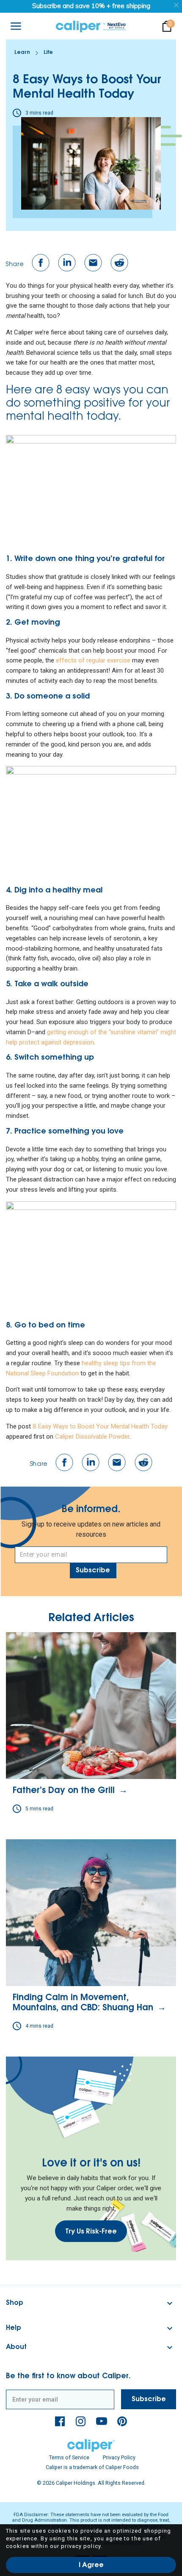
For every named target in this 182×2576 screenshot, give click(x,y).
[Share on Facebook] (41, 263)
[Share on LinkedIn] (67, 263)
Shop (15, 2303)
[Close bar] (177, 5)
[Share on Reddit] (119, 263)
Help (14, 2328)
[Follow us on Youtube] (102, 2421)
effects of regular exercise (93, 660)
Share (15, 265)
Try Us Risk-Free (91, 2232)
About (16, 2347)
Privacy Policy (119, 2457)
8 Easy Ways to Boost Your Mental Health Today (100, 1426)
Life (48, 53)
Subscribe (93, 1571)
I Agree (91, 2565)
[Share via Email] (93, 263)
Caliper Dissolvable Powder (92, 1437)
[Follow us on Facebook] (60, 2421)
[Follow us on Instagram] (81, 2421)
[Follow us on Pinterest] (122, 2421)
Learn (22, 53)
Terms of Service (69, 2457)
